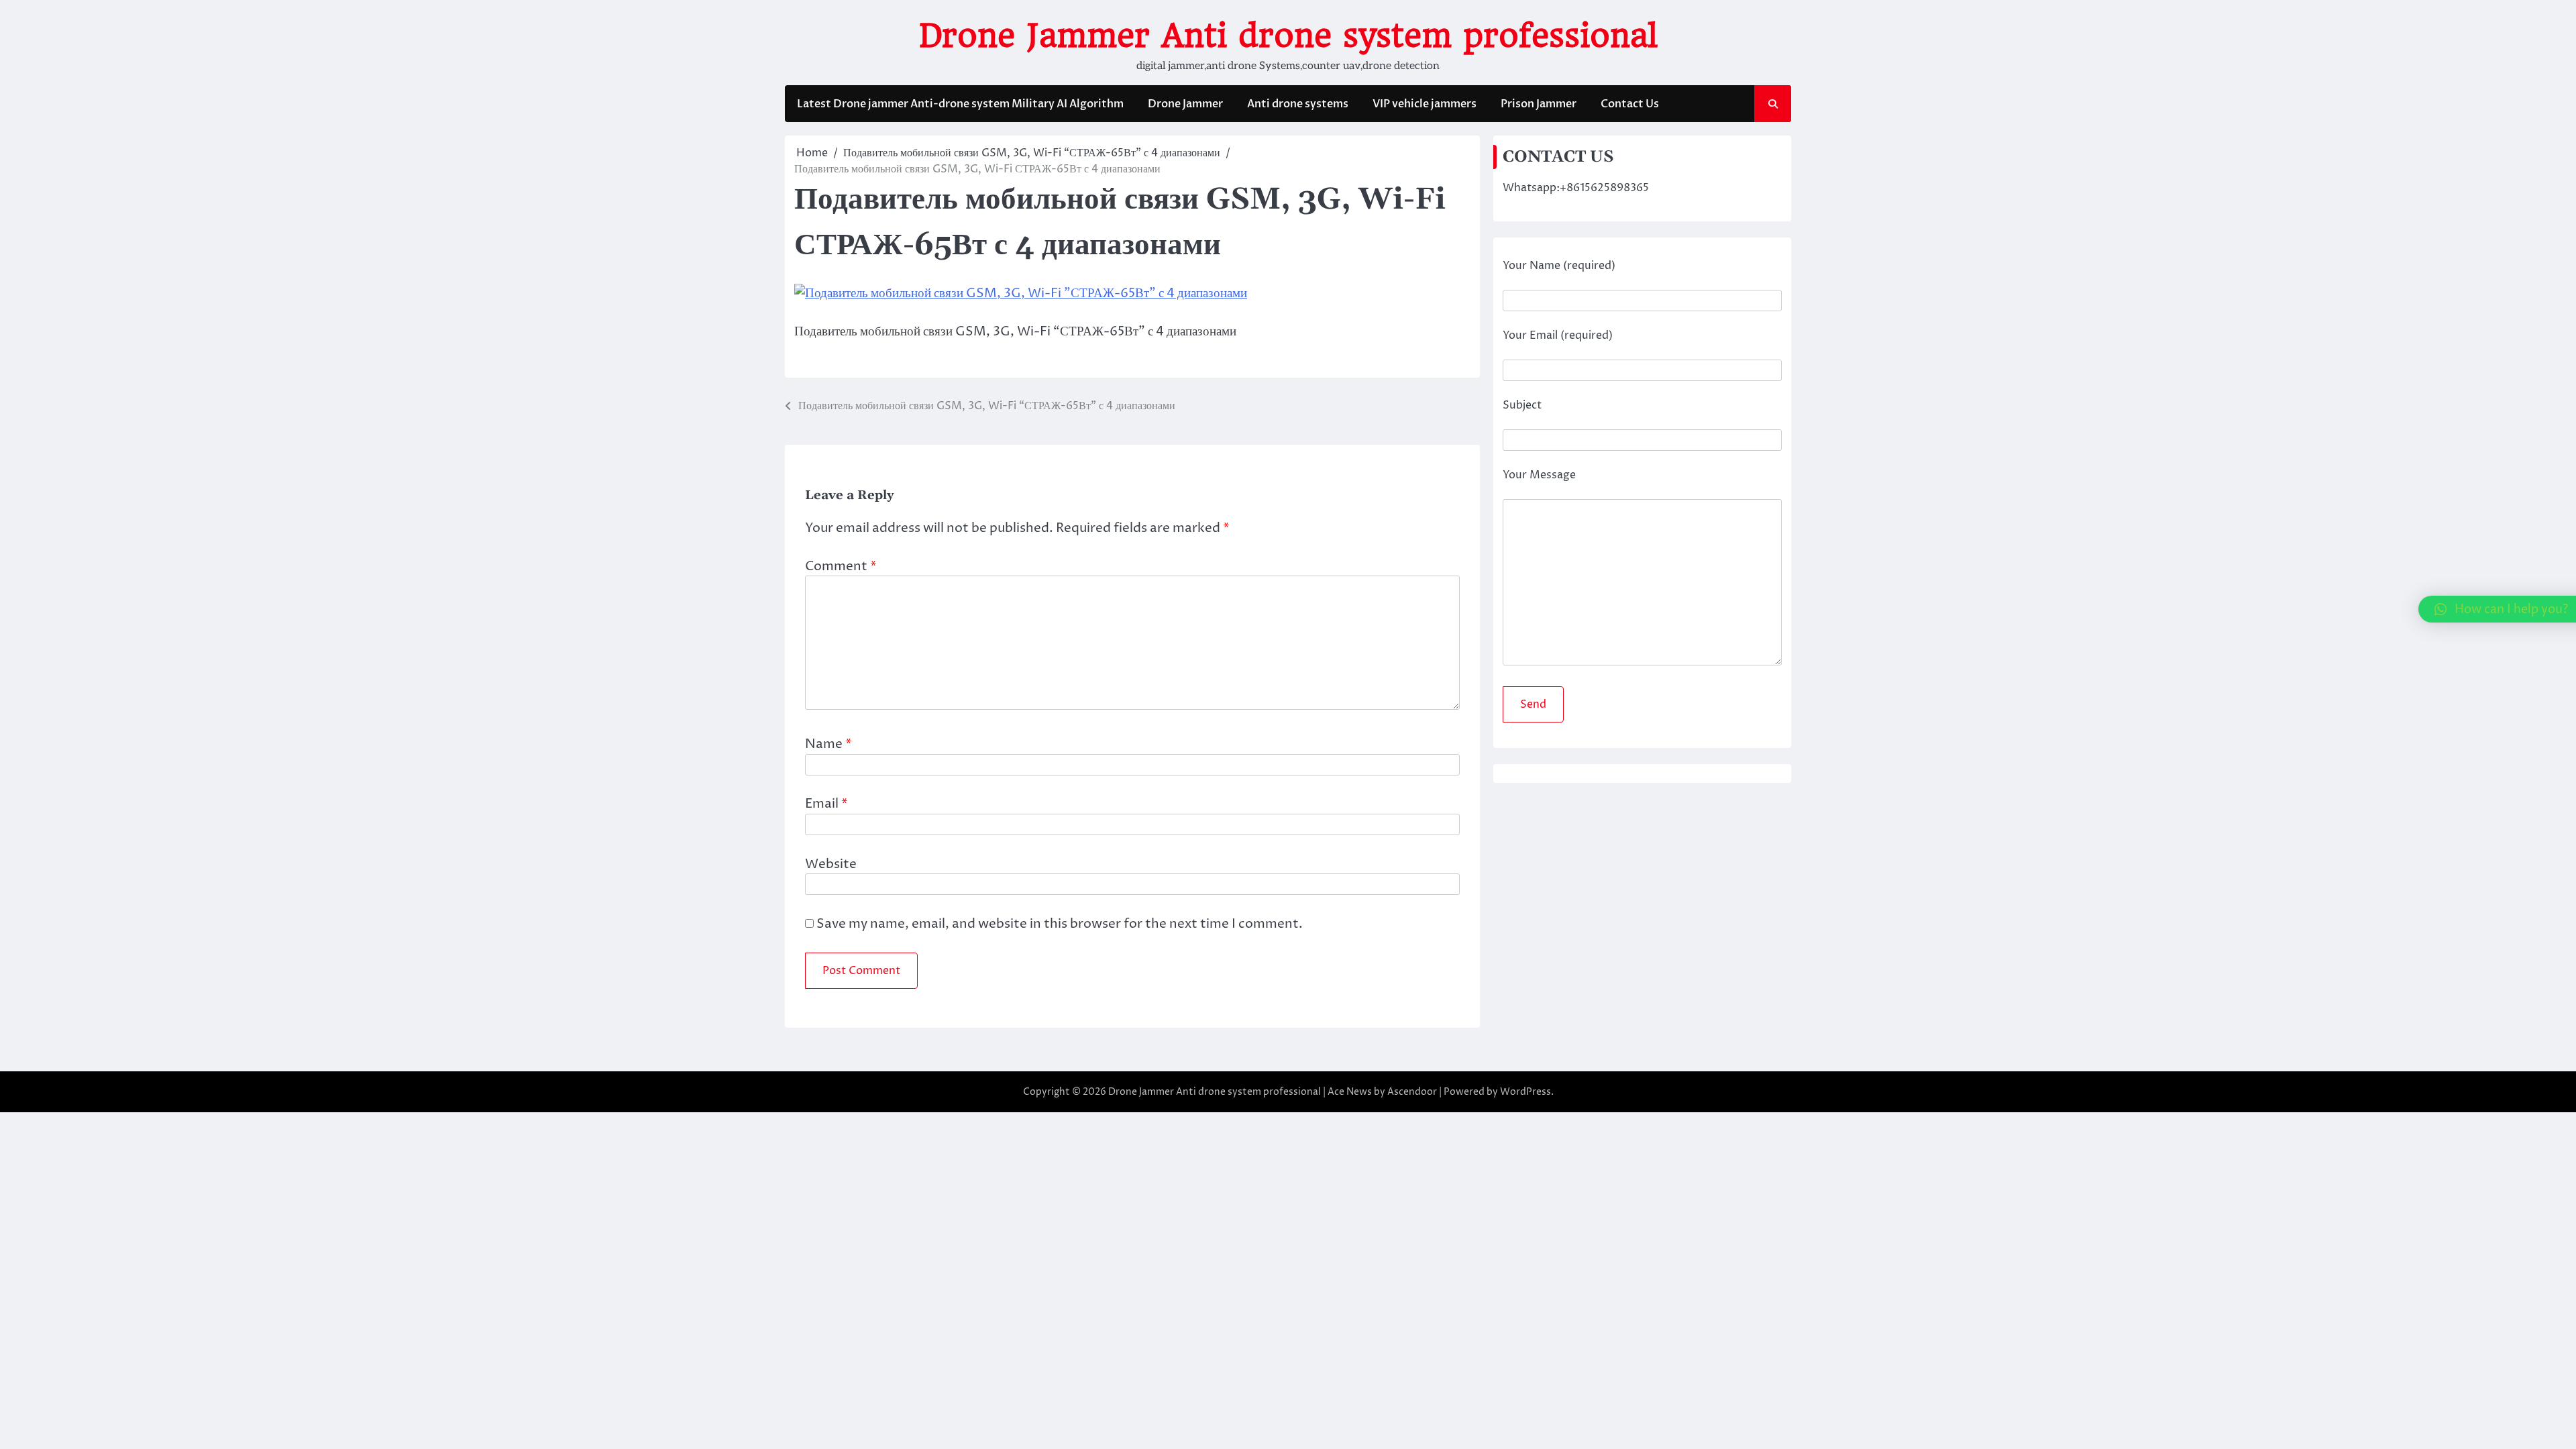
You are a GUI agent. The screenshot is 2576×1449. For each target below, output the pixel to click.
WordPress (1525, 1092)
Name (828, 744)
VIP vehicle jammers (1425, 104)
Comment (841, 566)
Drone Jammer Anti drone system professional (1288, 36)
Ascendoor (1412, 1092)
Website (831, 864)
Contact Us (1630, 104)
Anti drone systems (1298, 104)
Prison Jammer (1539, 104)
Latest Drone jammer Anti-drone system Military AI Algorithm (960, 104)
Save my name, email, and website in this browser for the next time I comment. (1060, 924)
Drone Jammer (1185, 104)
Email (826, 804)
